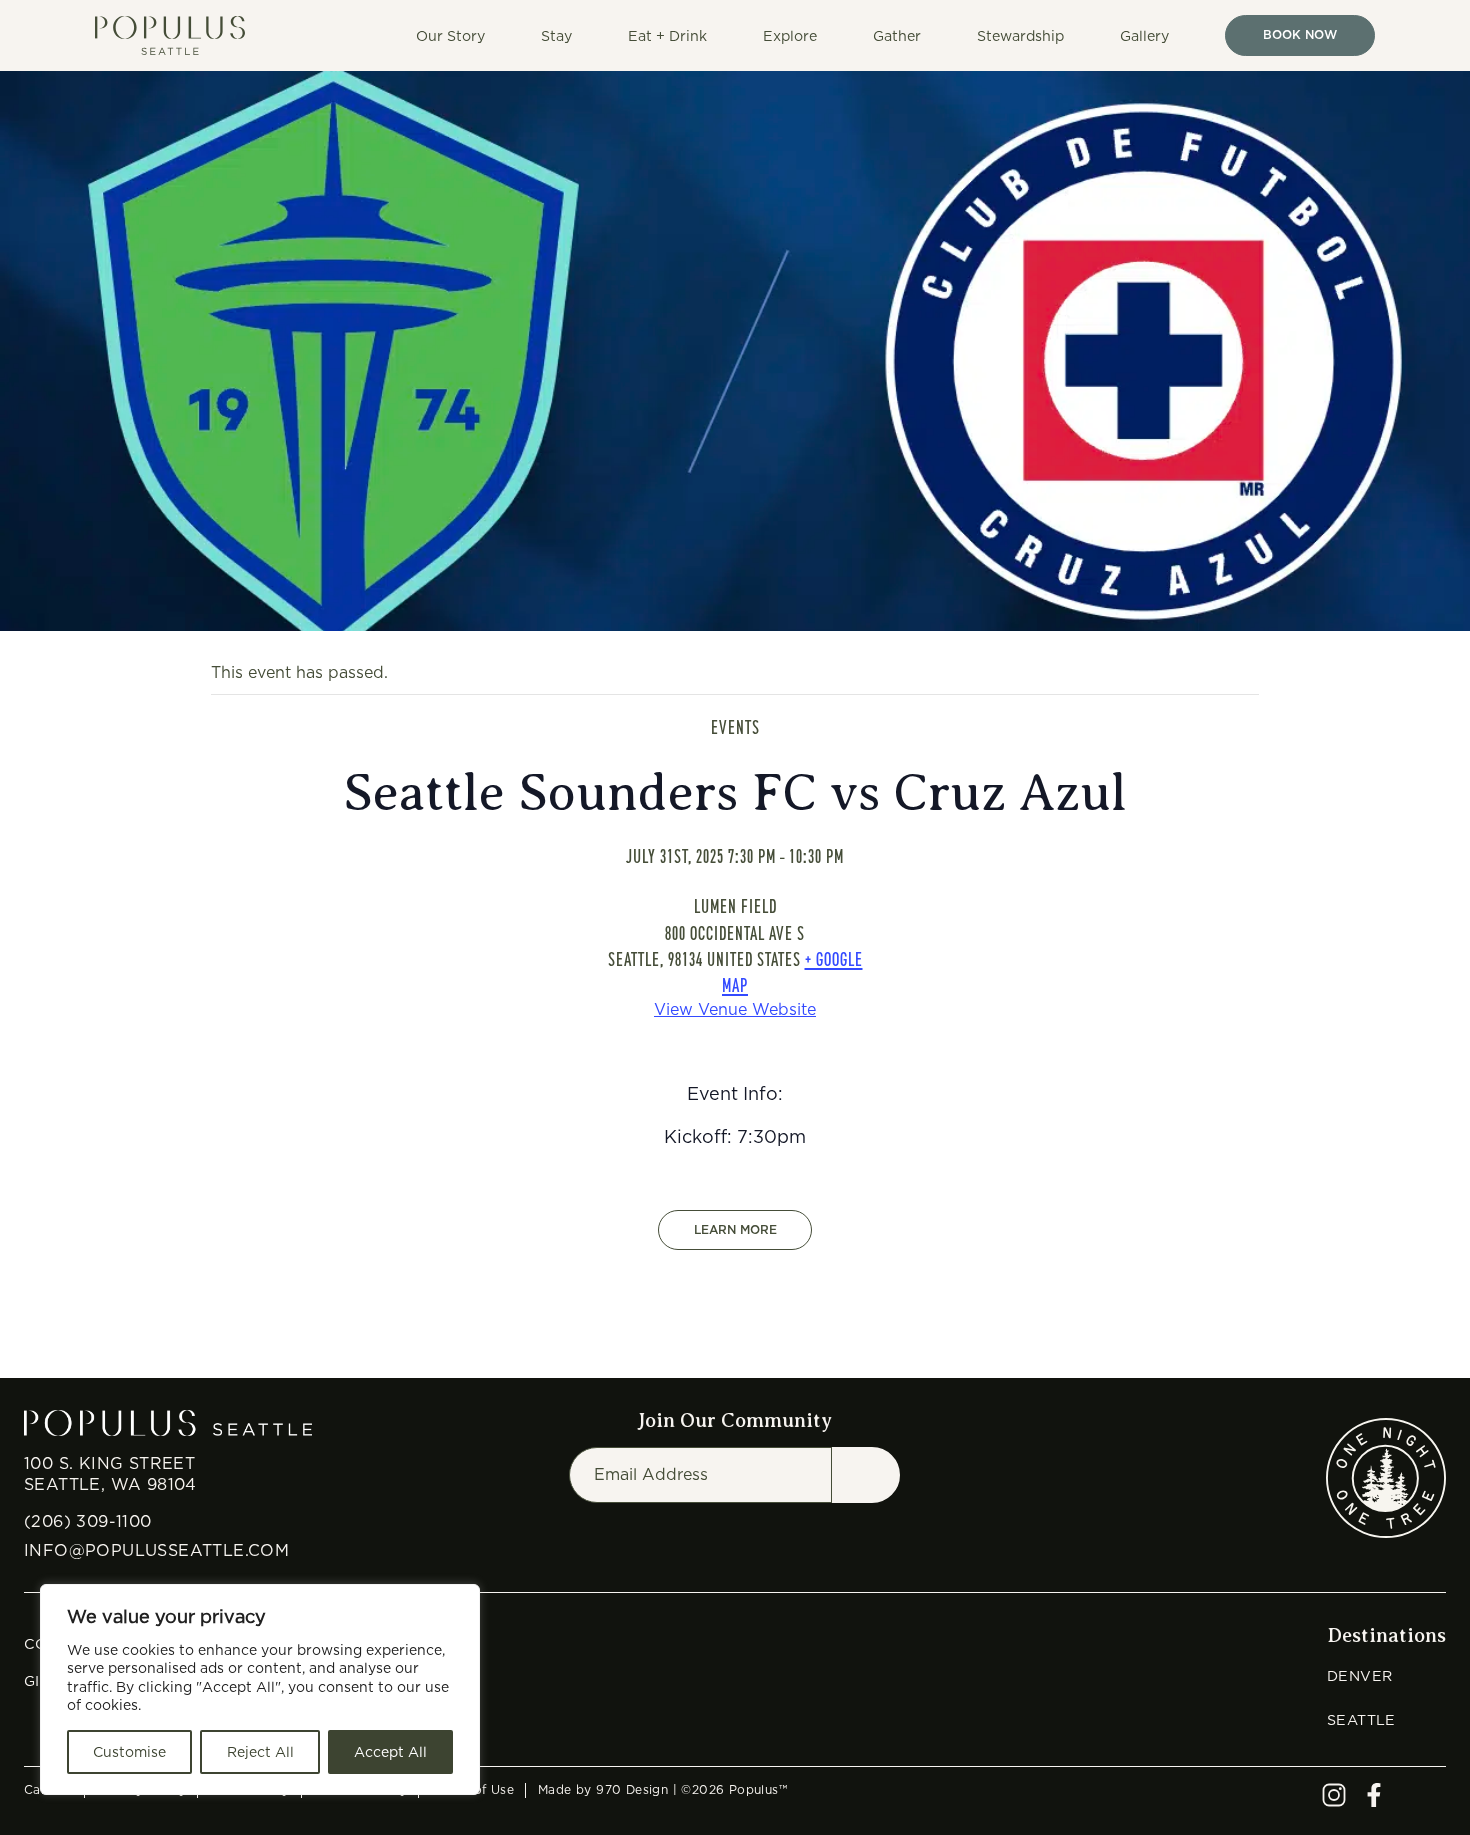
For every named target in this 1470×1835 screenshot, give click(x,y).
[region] (260, 1689)
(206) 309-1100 (88, 1521)
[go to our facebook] (1374, 1801)
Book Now (1300, 34)
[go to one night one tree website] (1386, 1478)
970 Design (632, 1789)
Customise (129, 1752)
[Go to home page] (178, 35)
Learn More (735, 1229)
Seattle (1361, 1719)
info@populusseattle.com (156, 1550)
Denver (1359, 1675)
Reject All (260, 1752)
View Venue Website (735, 1009)
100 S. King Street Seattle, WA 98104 (110, 1474)
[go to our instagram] (1334, 1801)
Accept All (390, 1752)
